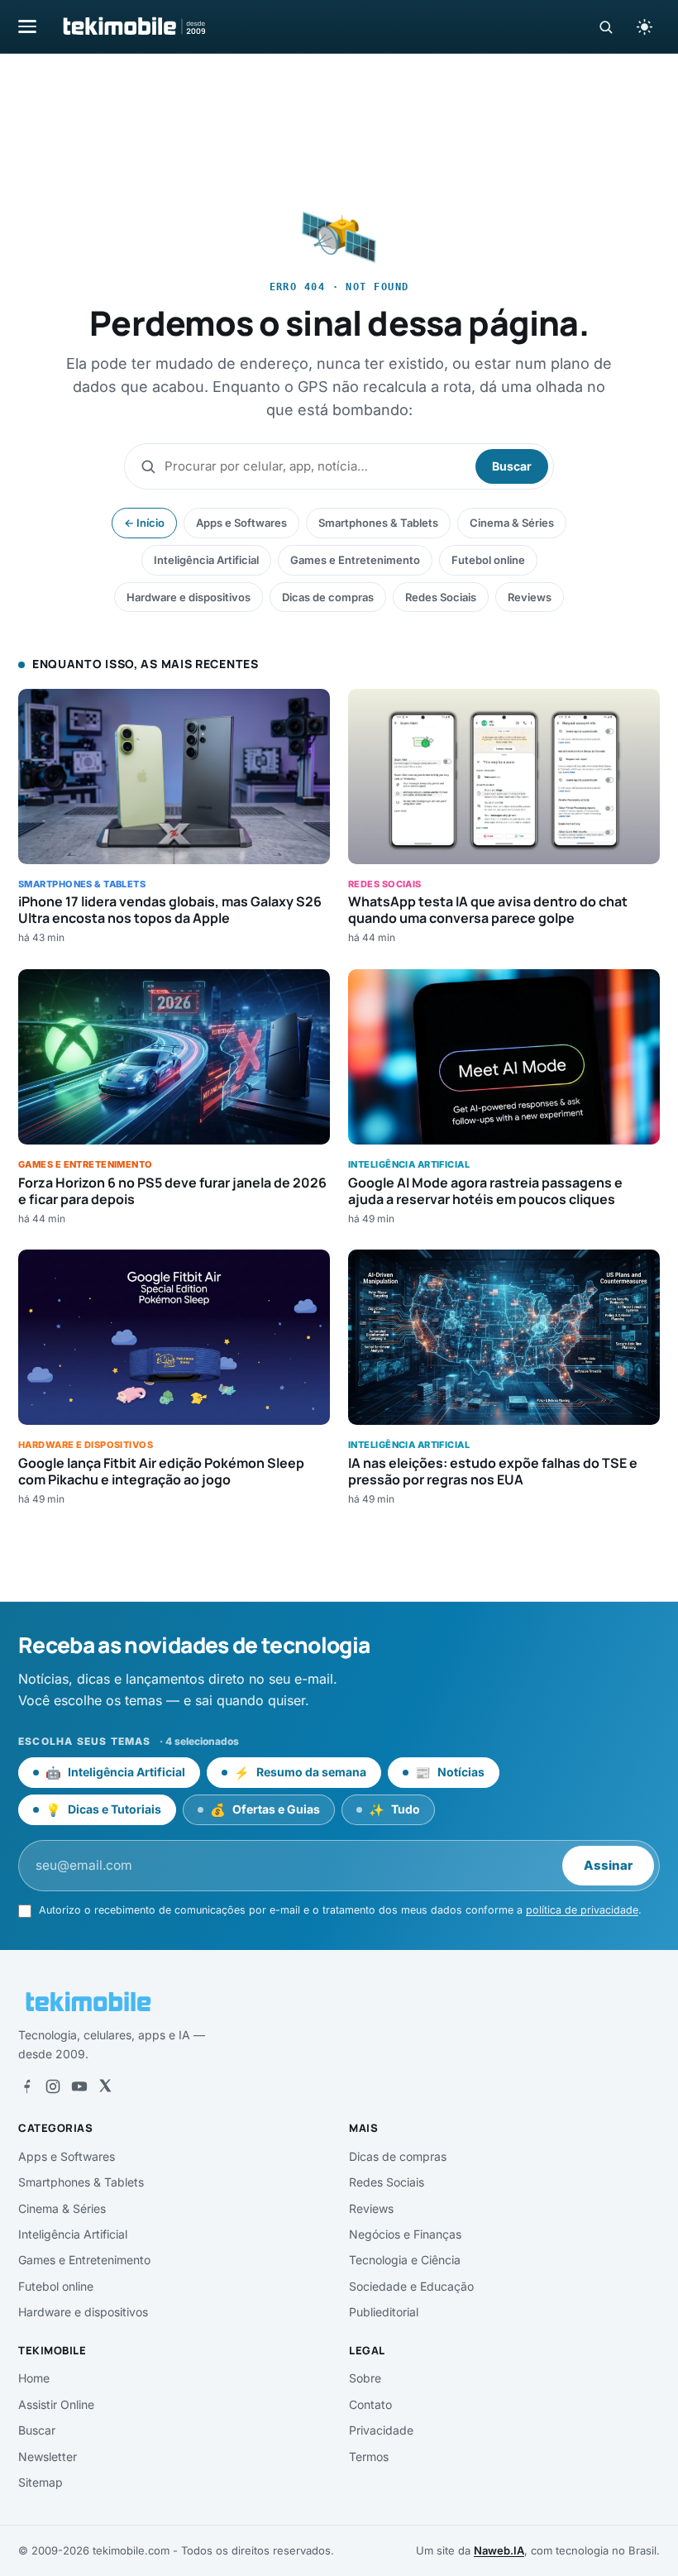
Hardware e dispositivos (189, 597)
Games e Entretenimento (355, 560)
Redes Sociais (441, 597)
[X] (105, 2086)
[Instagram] (53, 2086)
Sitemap (41, 2482)
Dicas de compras (328, 597)
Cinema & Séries (512, 523)
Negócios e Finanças (405, 2234)
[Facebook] (26, 2086)
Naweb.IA (499, 2550)
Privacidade (381, 2430)
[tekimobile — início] (133, 26)
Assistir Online (56, 2404)
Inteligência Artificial (206, 560)
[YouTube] (79, 2086)
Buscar (512, 466)
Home (34, 2378)
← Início (144, 523)
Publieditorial (384, 2312)
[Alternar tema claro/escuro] (644, 26)
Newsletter (48, 2457)
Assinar (608, 1865)
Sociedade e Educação (411, 2286)
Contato (370, 2404)
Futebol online (488, 560)
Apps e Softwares (241, 523)
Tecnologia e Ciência (405, 2260)
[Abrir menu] (27, 26)
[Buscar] (606, 27)
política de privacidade (582, 1910)
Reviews (530, 597)
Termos (369, 2457)
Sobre (365, 2378)
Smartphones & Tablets (378, 523)
